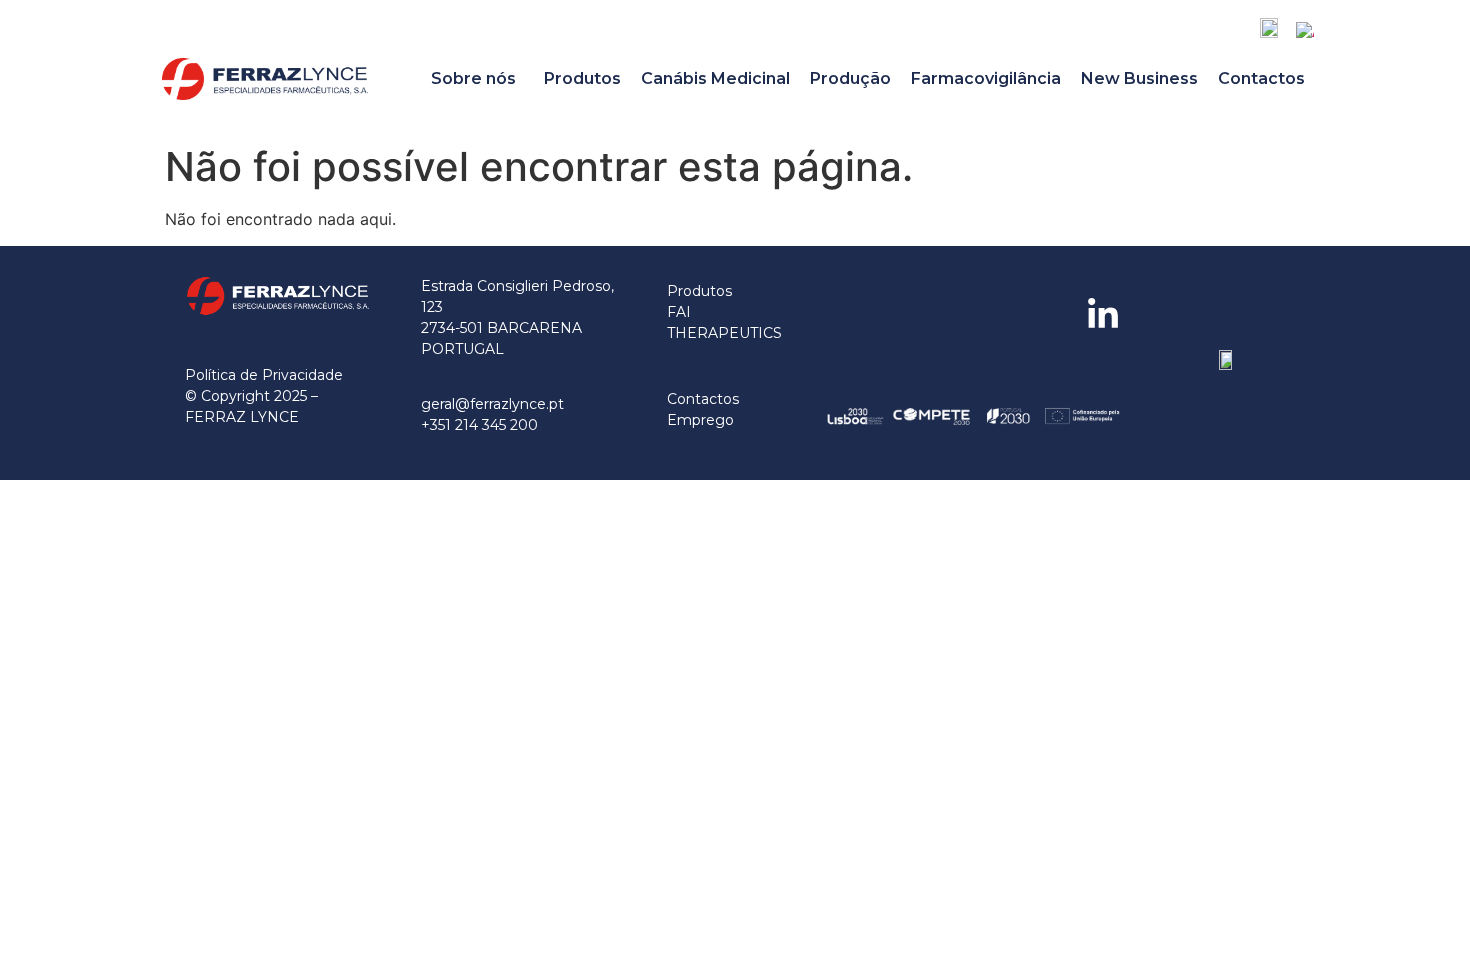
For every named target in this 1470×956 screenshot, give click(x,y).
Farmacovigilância (986, 78)
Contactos (1261, 78)
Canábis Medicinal (715, 78)
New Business (1139, 78)
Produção (850, 78)
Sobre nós (473, 78)
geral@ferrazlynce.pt (492, 404)
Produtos (582, 78)
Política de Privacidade (264, 375)
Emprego (700, 420)
